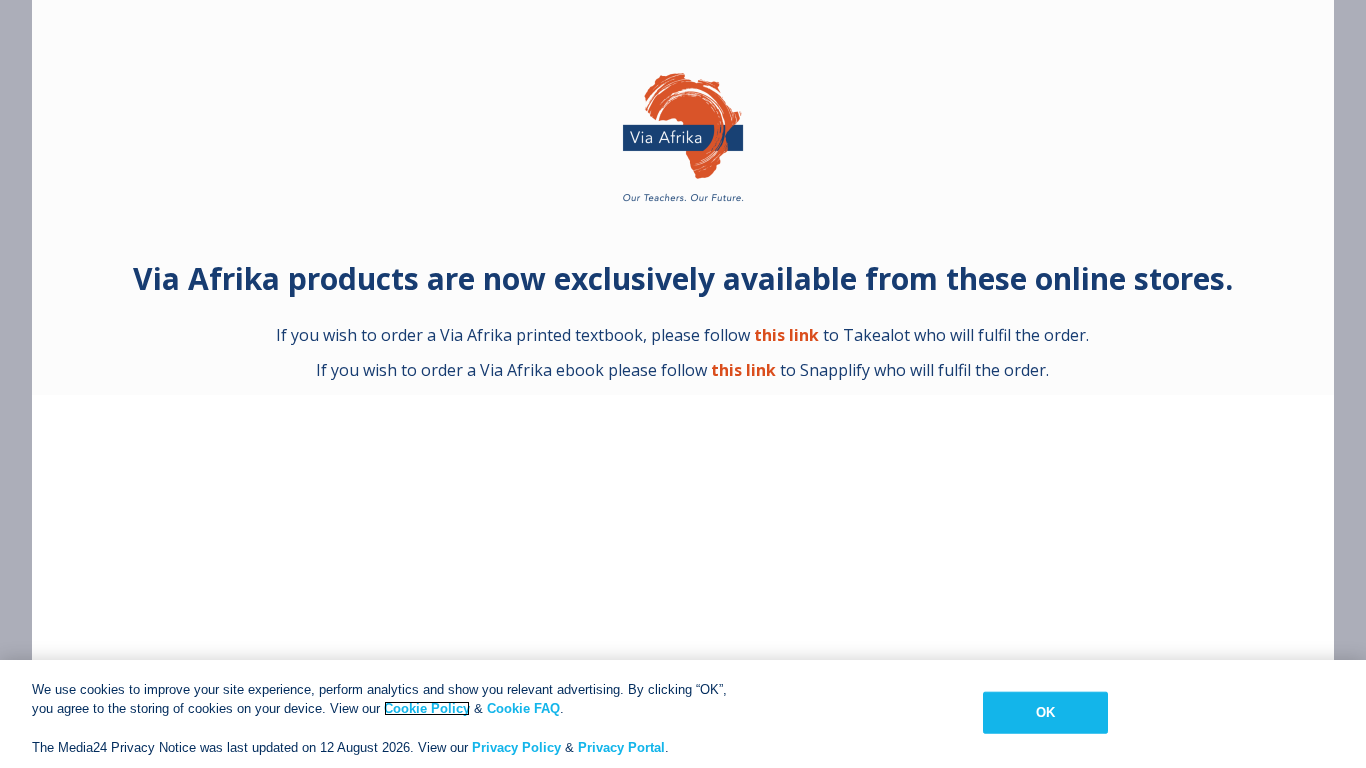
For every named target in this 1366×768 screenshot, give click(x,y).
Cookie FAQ (523, 708)
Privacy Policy (516, 747)
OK (1045, 712)
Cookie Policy (427, 708)
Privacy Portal (621, 747)
